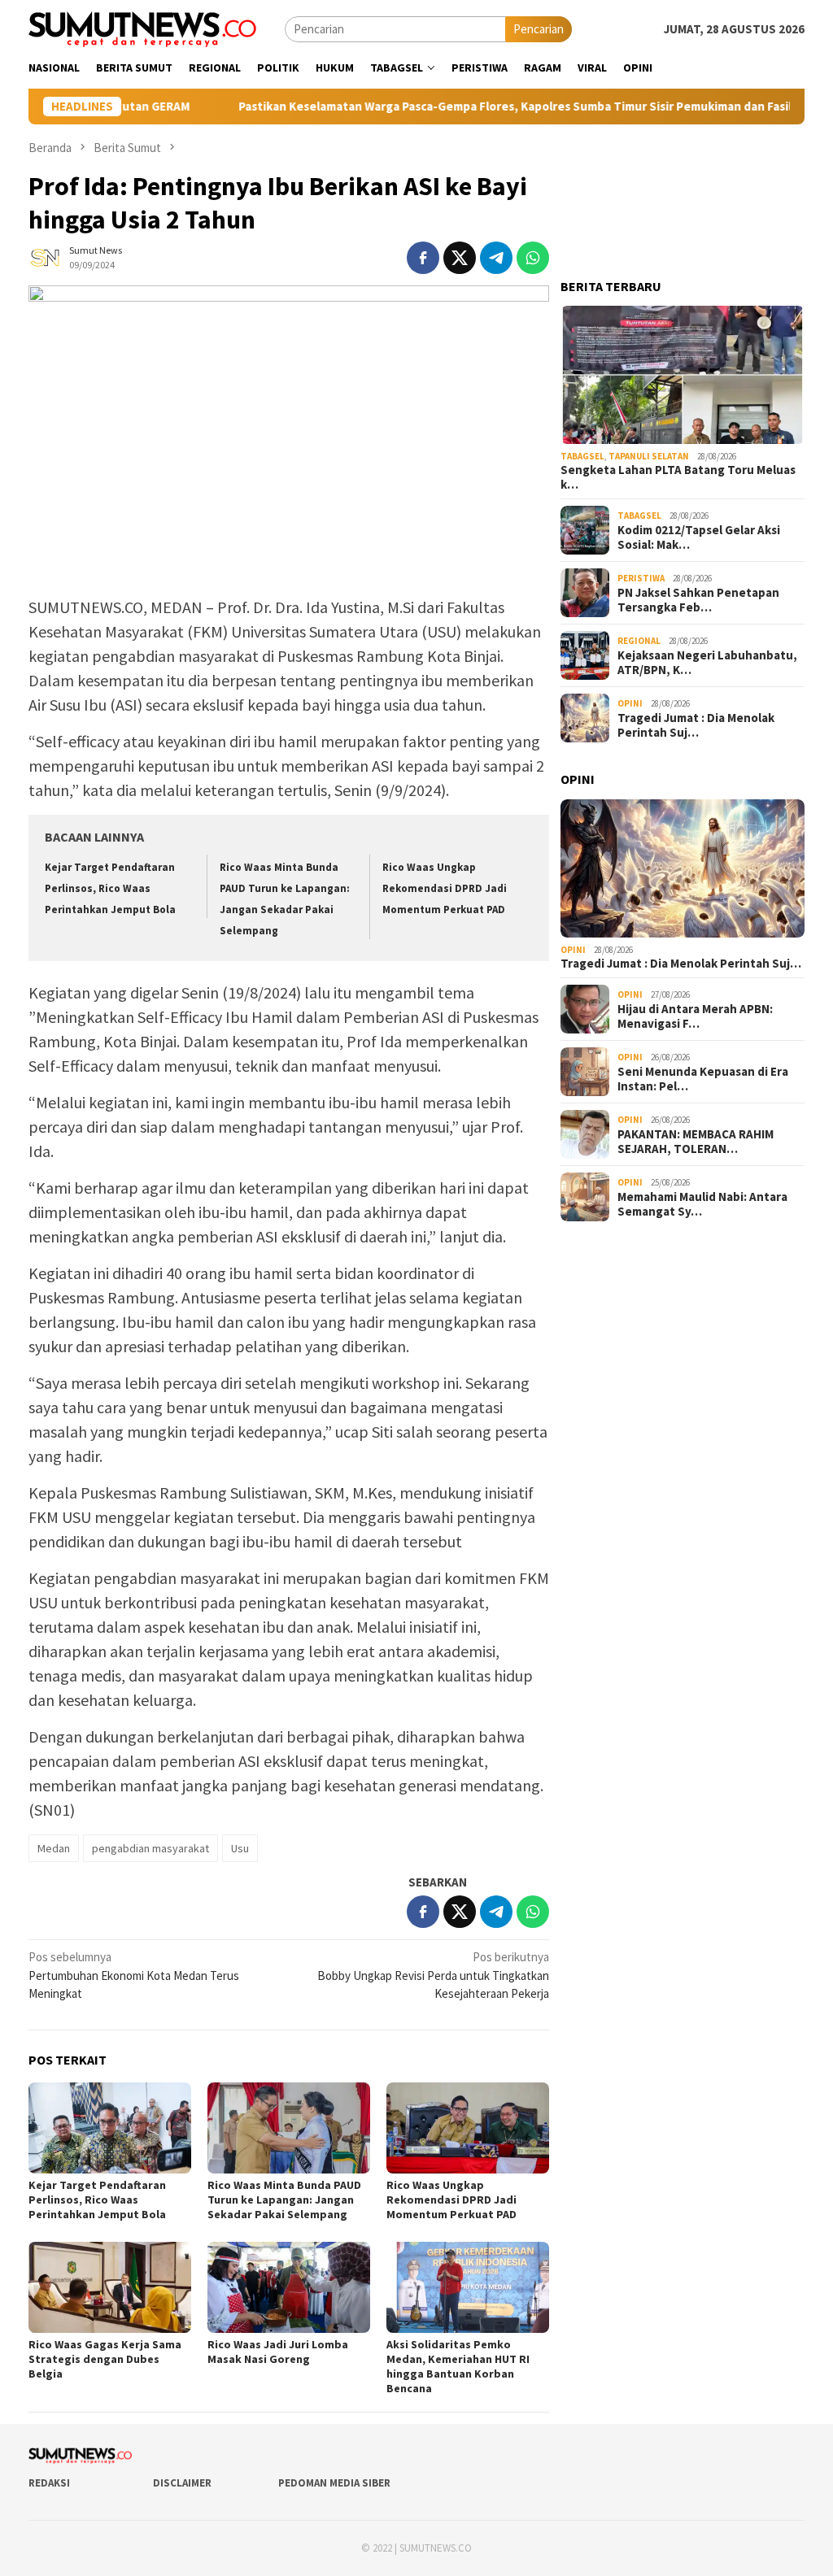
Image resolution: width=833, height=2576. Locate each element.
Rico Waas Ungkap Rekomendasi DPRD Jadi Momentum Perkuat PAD (445, 888)
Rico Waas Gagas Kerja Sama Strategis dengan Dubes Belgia (105, 2359)
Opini (630, 703)
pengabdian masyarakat (150, 1848)
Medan (54, 1848)
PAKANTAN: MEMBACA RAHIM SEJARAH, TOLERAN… (696, 1142)
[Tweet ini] (460, 258)
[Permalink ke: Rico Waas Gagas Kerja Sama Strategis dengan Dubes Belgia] (110, 2287)
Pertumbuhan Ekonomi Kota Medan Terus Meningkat (134, 1975)
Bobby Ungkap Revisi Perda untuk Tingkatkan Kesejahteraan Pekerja (433, 1975)
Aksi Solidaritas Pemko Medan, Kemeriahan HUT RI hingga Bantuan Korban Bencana (458, 2366)
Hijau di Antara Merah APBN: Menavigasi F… (695, 1016)
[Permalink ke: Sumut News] (45, 256)
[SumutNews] (142, 28)
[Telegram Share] (496, 258)
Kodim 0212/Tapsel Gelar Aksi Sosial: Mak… (699, 537)
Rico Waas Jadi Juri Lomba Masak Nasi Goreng (278, 2352)
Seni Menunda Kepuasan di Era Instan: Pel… (703, 1079)
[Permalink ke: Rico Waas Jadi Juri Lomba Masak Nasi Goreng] (289, 2287)
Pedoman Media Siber (334, 2483)
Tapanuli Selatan (649, 456)
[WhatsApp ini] (533, 258)
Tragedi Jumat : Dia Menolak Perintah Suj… (696, 725)
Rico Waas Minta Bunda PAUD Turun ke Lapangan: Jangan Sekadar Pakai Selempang (284, 2200)
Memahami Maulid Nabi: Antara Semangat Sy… (702, 1204)
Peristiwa (641, 578)
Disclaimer (182, 2483)
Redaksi (49, 2483)
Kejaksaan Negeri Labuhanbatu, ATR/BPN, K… (707, 663)
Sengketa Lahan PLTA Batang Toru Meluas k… (678, 477)
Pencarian (539, 29)
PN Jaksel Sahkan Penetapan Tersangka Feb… (698, 600)
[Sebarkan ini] (423, 258)
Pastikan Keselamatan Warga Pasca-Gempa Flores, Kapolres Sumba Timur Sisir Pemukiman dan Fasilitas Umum (458, 107)
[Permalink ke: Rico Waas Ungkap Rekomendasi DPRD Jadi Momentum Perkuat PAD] (468, 2128)
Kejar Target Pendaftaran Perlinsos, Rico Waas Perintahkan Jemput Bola (110, 888)
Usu (240, 1848)
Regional (639, 641)
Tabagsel (582, 456)
